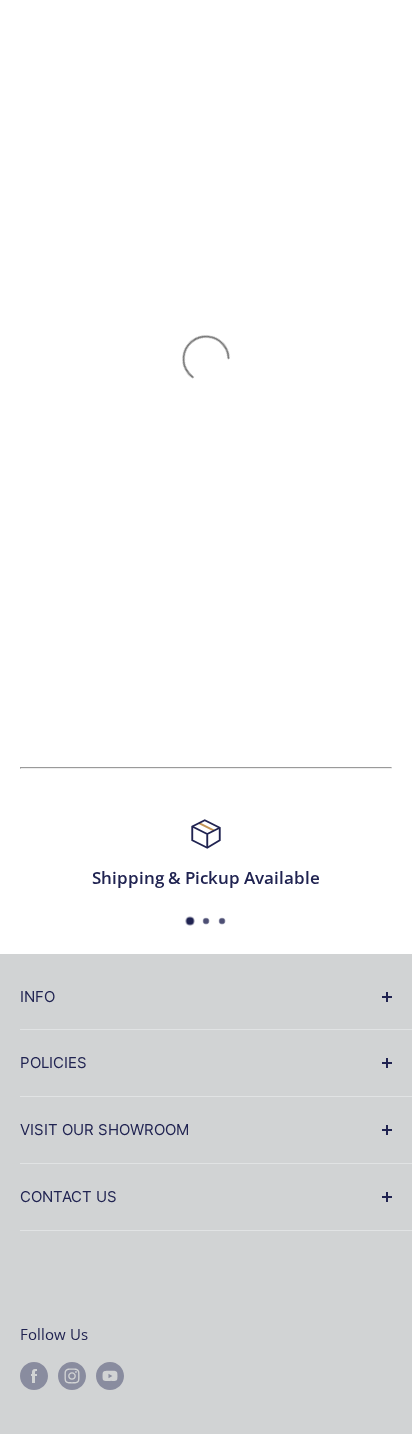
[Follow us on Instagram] (72, 1375)
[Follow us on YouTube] (110, 1375)
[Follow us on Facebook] (34, 1375)
